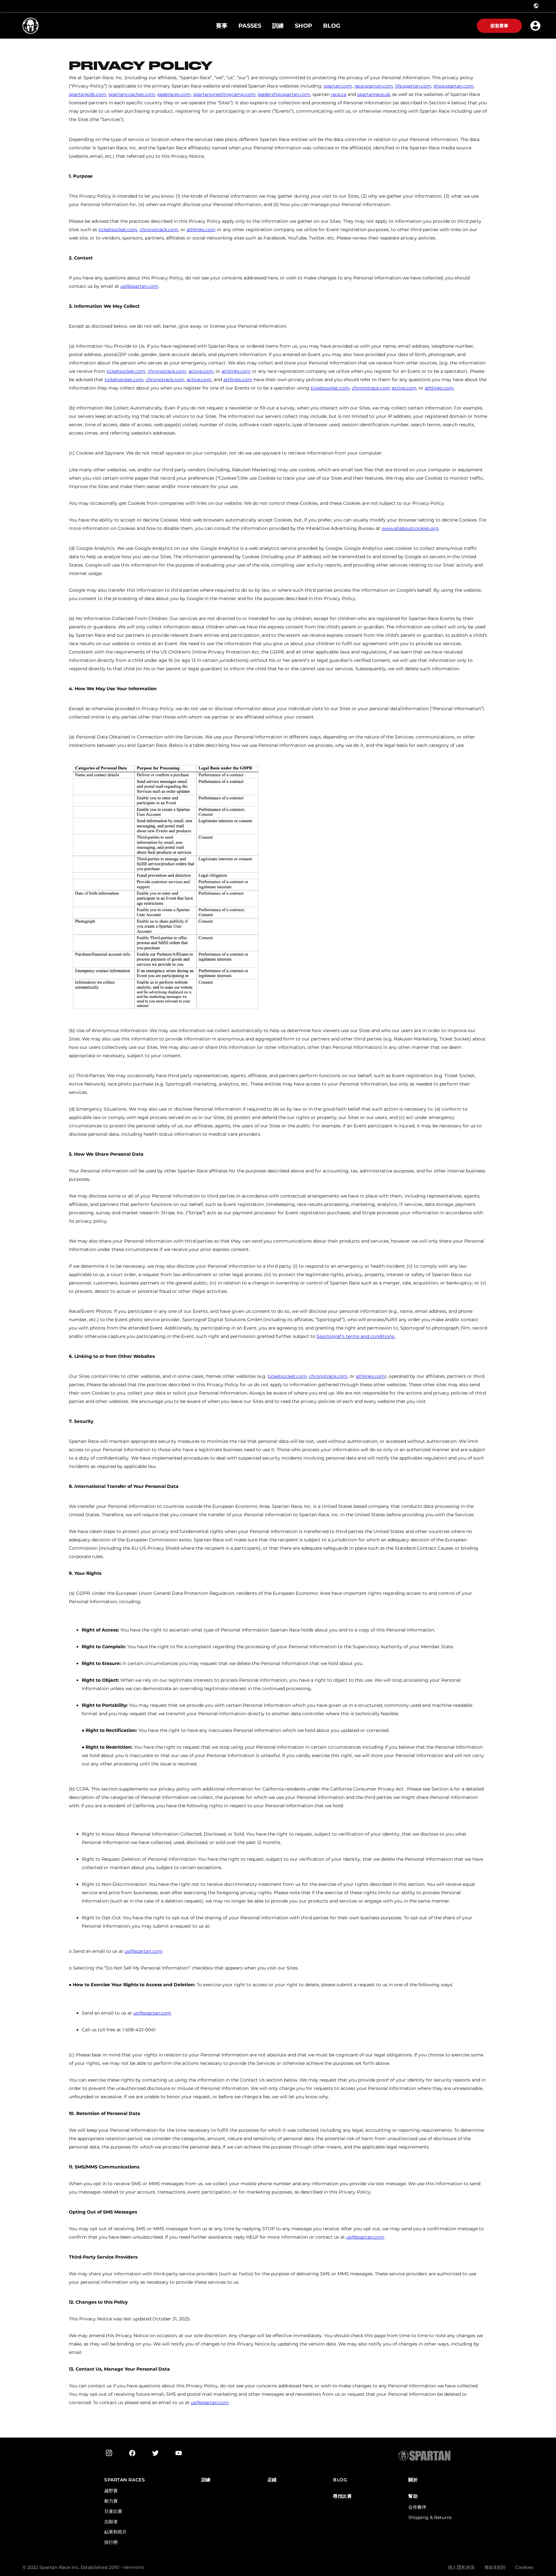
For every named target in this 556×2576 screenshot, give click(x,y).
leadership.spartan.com (284, 94)
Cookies (524, 2567)
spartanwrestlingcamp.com (224, 94)
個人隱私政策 (461, 2567)
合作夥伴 (417, 2507)
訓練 (206, 2480)
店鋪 (272, 2480)
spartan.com (338, 86)
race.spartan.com (374, 86)
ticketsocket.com (118, 230)
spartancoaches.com (132, 94)
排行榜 (111, 2542)
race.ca (338, 94)
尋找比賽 (342, 2496)
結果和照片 (116, 2532)
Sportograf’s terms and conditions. (356, 1336)
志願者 (111, 2522)
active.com (201, 371)
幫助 (413, 2496)
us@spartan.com (139, 286)
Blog (340, 2480)
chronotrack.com (159, 230)
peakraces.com (174, 94)
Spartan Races (125, 2480)
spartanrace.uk (374, 94)
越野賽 (111, 2491)
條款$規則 (495, 2567)
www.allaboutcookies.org (410, 528)
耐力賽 (111, 2501)
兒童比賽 (113, 2511)
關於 (413, 2480)
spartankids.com (88, 94)
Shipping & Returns (430, 2517)
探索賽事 (499, 26)
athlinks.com (201, 230)
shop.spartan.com (454, 86)
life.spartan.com (413, 86)
